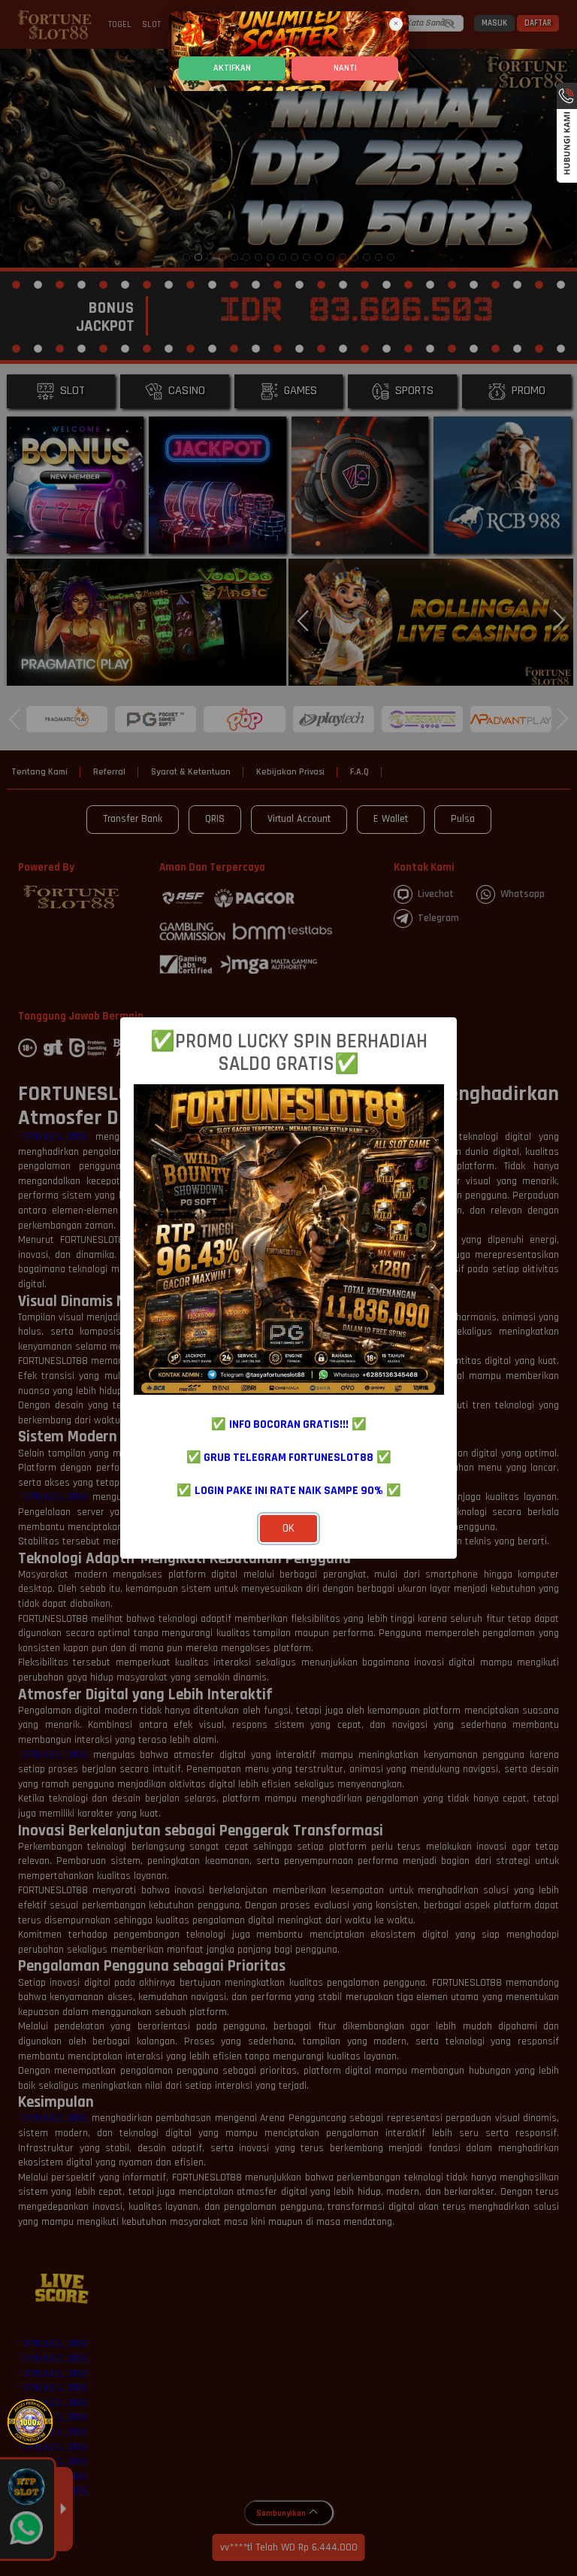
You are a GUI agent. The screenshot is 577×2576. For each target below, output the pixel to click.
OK (288, 1528)
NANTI (345, 68)
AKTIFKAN (232, 68)
